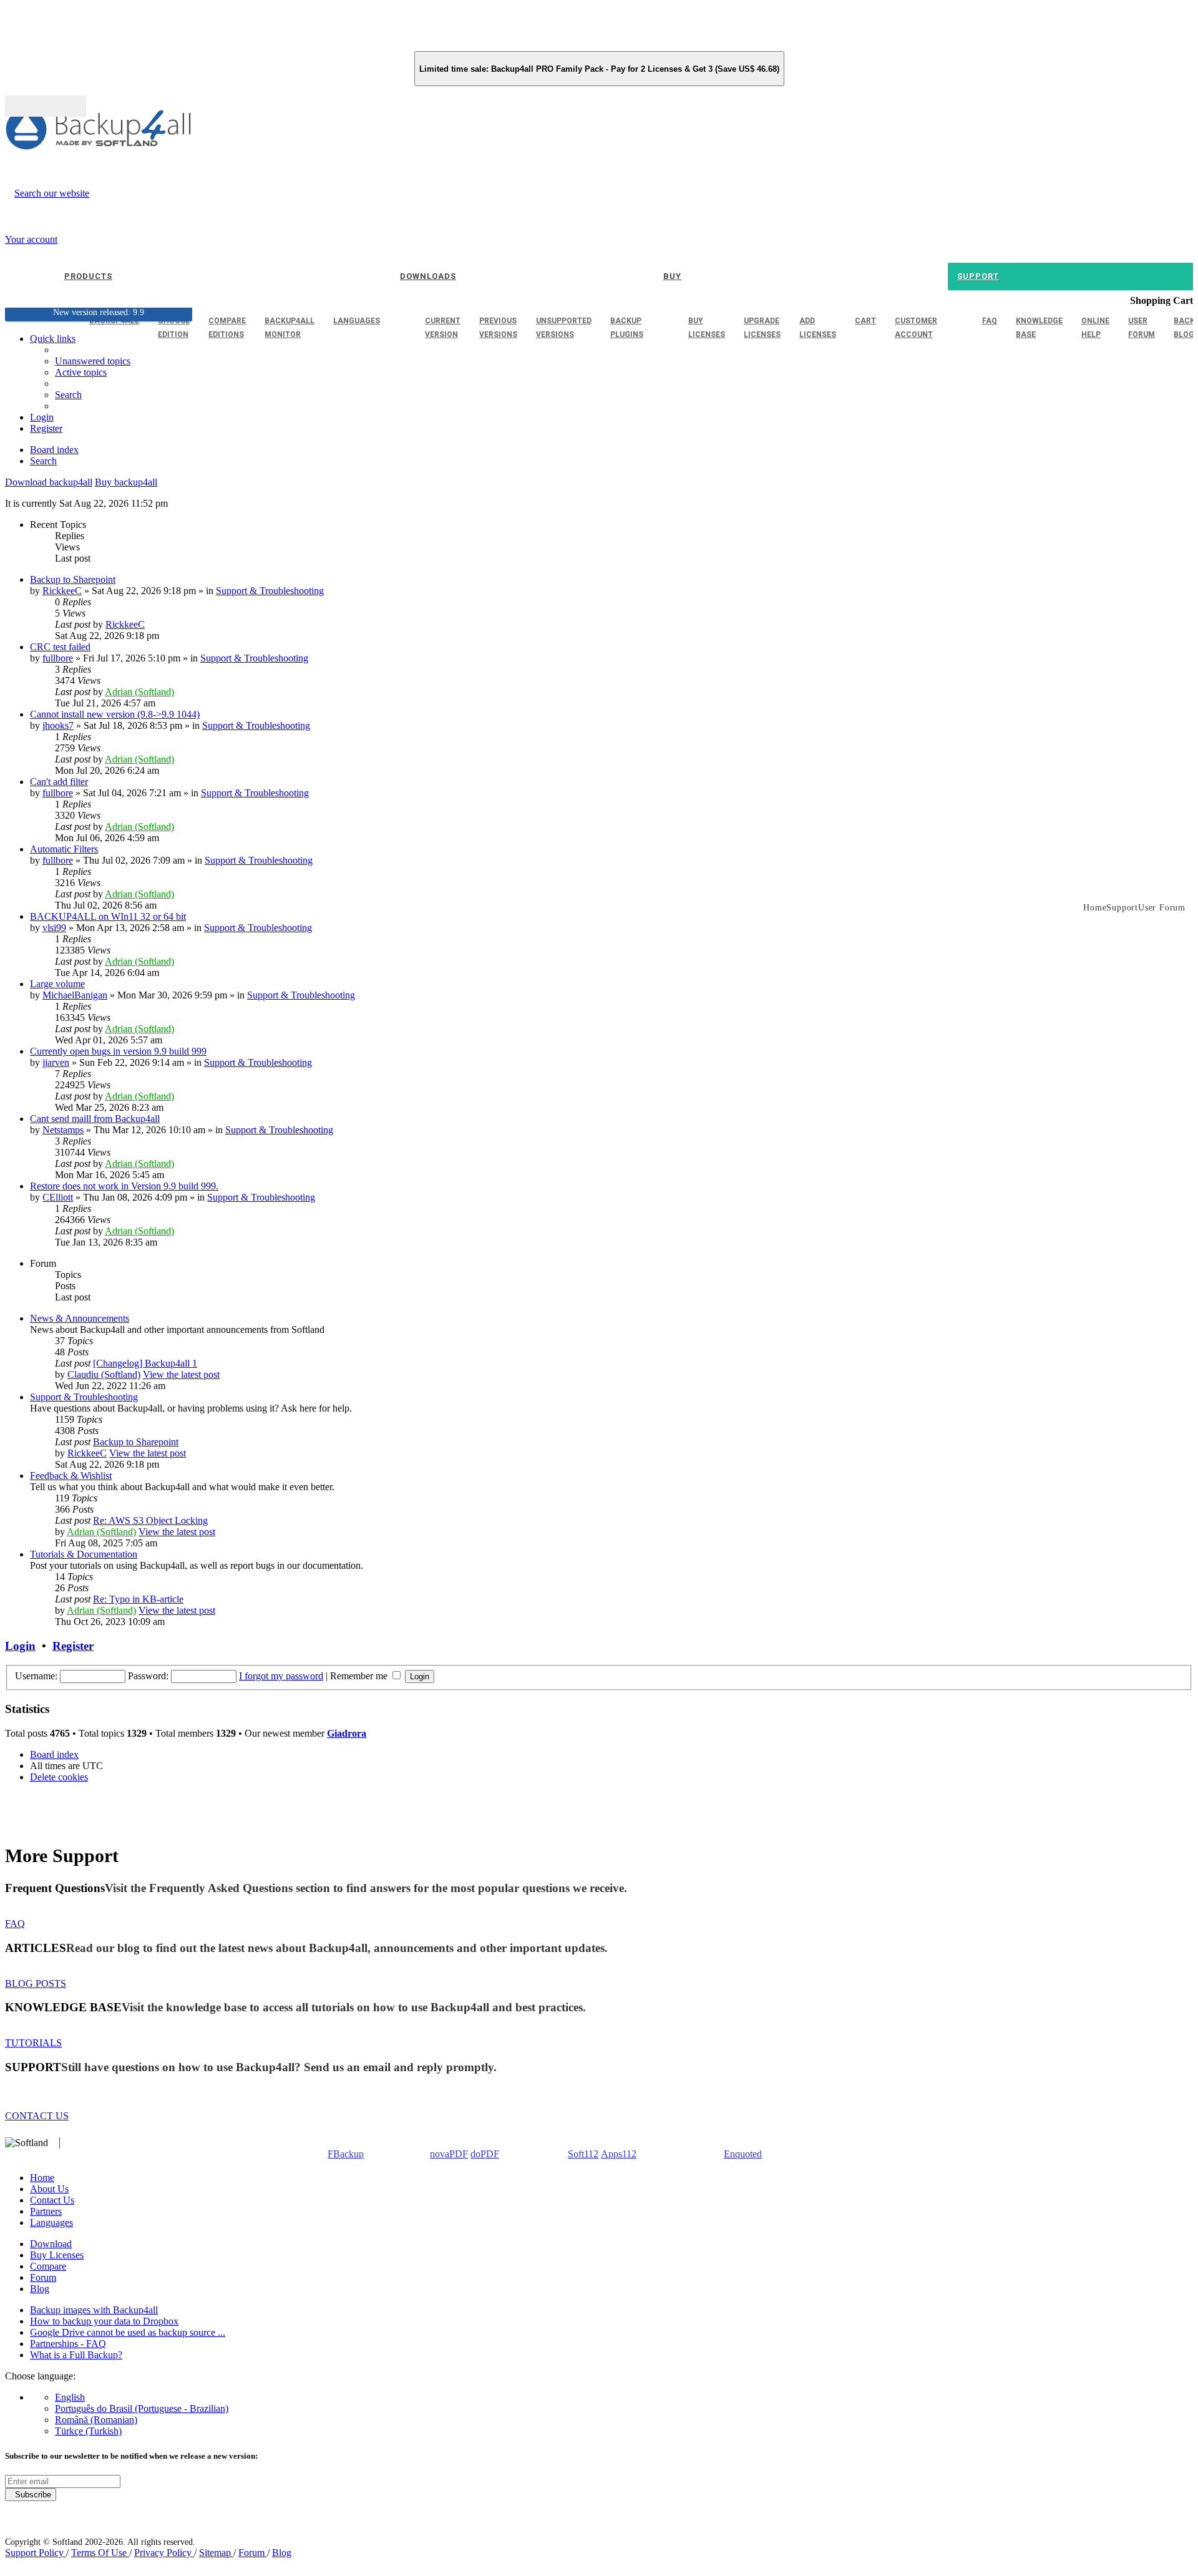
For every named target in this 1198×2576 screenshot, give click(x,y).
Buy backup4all (126, 482)
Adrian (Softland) (139, 692)
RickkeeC (62, 591)
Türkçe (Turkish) (88, 2431)
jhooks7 (58, 725)
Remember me (360, 1676)
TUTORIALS (33, 2043)
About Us (49, 2189)
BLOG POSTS (36, 1983)
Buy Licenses (57, 2255)
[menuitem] (81, 372)
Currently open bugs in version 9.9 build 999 (118, 1051)
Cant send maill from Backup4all (95, 1119)
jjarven (56, 1062)
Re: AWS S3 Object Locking (150, 1520)
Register (73, 1646)
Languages (51, 2222)
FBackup (346, 2154)
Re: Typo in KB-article (138, 1599)
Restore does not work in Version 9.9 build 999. (124, 1186)
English (70, 2397)
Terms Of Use (100, 2553)
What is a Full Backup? (76, 2355)
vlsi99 (54, 928)
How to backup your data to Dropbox (104, 2321)
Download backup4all (49, 482)
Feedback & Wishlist (71, 1476)
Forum (43, 2277)
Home (42, 2178)
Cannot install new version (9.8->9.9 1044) (115, 714)
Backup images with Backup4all (94, 2310)
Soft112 (583, 2154)
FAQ (15, 1924)
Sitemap (216, 2553)
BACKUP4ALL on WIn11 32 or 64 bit (108, 916)
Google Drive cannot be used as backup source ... (128, 2332)
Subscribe (31, 2495)
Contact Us (52, 2200)
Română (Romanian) (96, 2420)
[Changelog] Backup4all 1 (145, 1363)
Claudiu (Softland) (104, 1374)
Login (20, 1646)
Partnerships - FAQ (68, 2344)
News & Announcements (80, 1318)
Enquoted (743, 2154)
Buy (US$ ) (46, 106)
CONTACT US (37, 2116)
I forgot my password (281, 1676)
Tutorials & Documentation (84, 1554)
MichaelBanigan (75, 995)
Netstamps (63, 1130)
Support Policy (36, 2553)
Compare (48, 2266)
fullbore (58, 658)
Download (51, 2244)
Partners (46, 2211)
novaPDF (449, 2154)
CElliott (58, 1197)
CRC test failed (60, 647)
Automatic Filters (64, 849)
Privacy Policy (164, 2553)
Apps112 (619, 2154)
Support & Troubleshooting (270, 591)
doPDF (485, 2154)
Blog (40, 2289)
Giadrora (347, 1733)
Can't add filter (59, 782)
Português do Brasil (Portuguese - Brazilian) (142, 2408)
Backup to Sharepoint (73, 579)
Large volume (57, 984)
